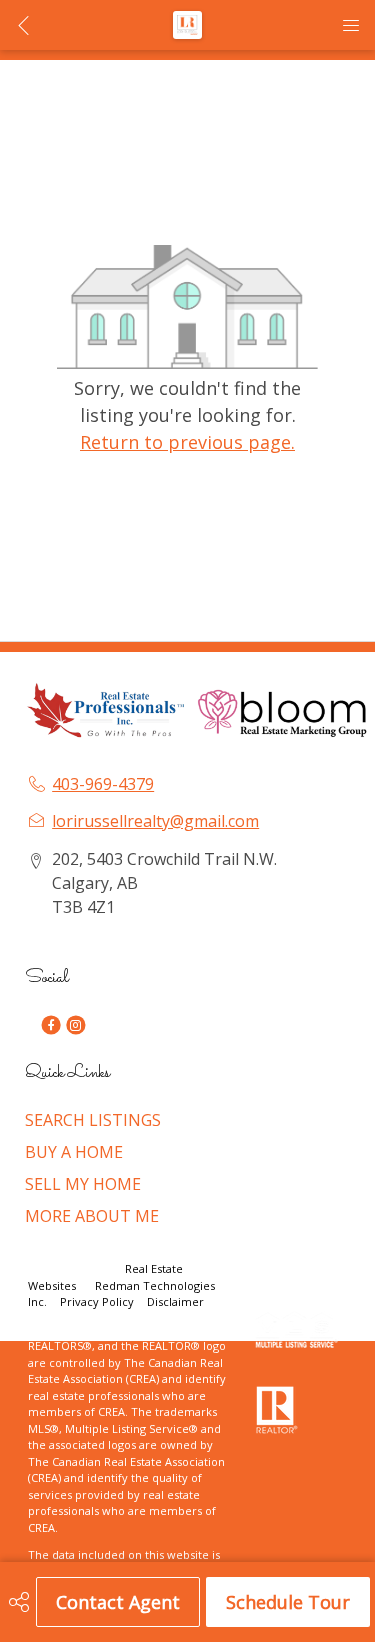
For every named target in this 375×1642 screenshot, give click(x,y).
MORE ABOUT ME (92, 1216)
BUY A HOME (74, 1152)
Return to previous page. (187, 442)
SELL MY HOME (83, 1184)
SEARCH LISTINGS (93, 1120)
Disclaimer (175, 1301)
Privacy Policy (97, 1301)
